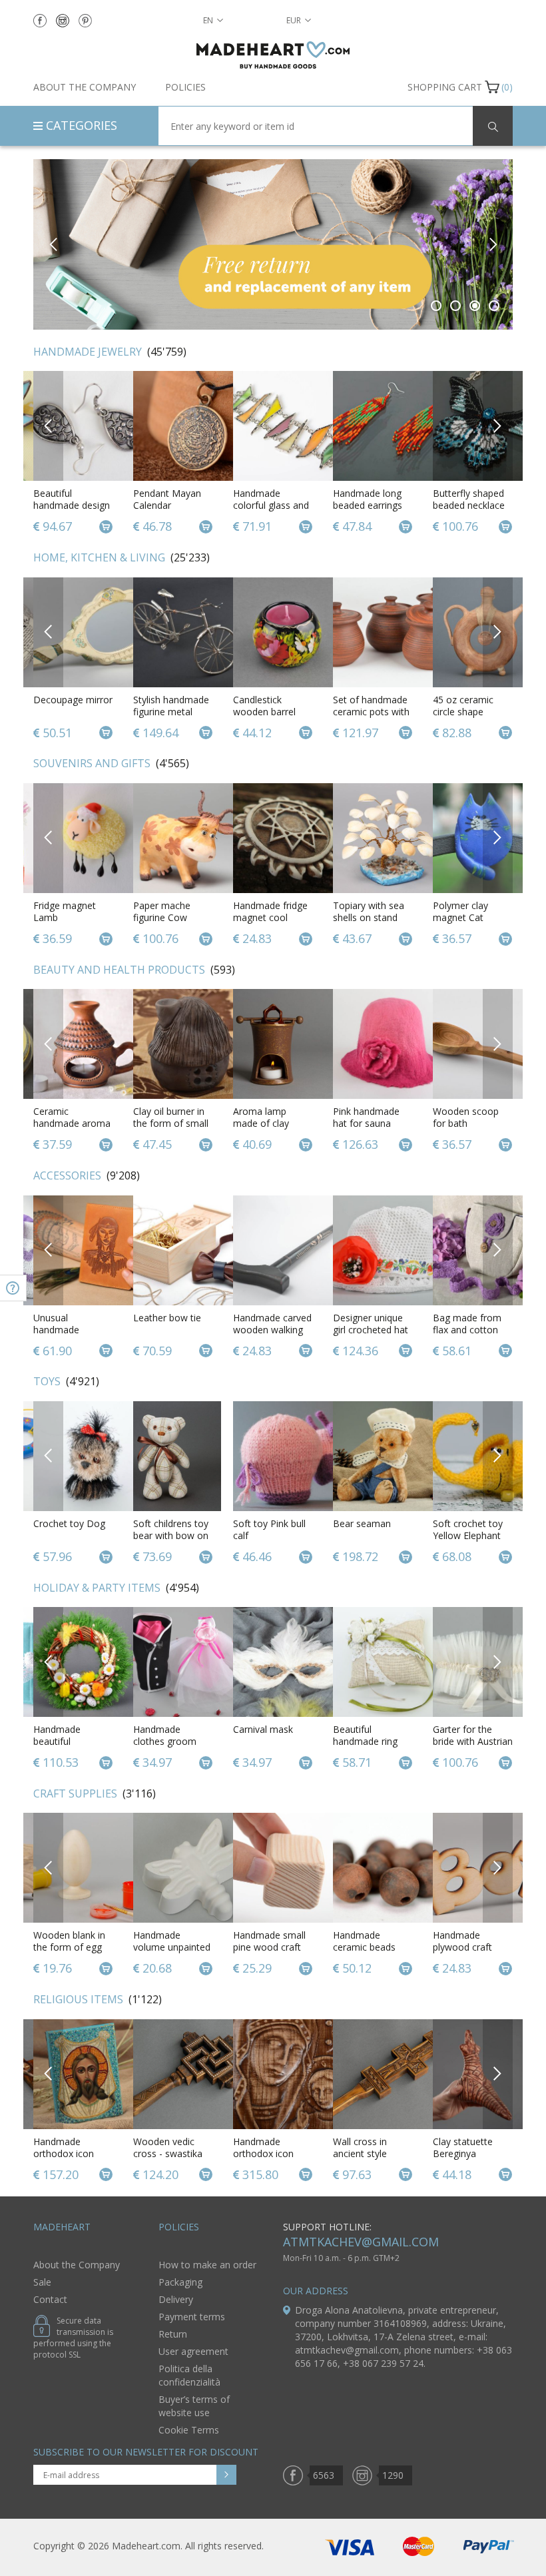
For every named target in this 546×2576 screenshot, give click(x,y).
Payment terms (192, 2317)
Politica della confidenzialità (189, 2375)
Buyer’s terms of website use (194, 2406)
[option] (273, 244)
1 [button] (436, 306)
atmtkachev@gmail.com (361, 2242)
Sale (42, 2282)
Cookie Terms (189, 2430)
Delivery (176, 2299)
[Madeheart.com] (273, 55)
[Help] (13, 1288)
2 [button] (456, 306)
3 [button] (475, 306)
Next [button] (492, 244)
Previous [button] (54, 244)
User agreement (193, 2351)
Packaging (180, 2282)
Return (173, 2334)
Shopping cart (445, 87)
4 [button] (494, 306)
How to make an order (207, 2265)
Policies (185, 87)
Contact (50, 2299)
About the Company (85, 87)
